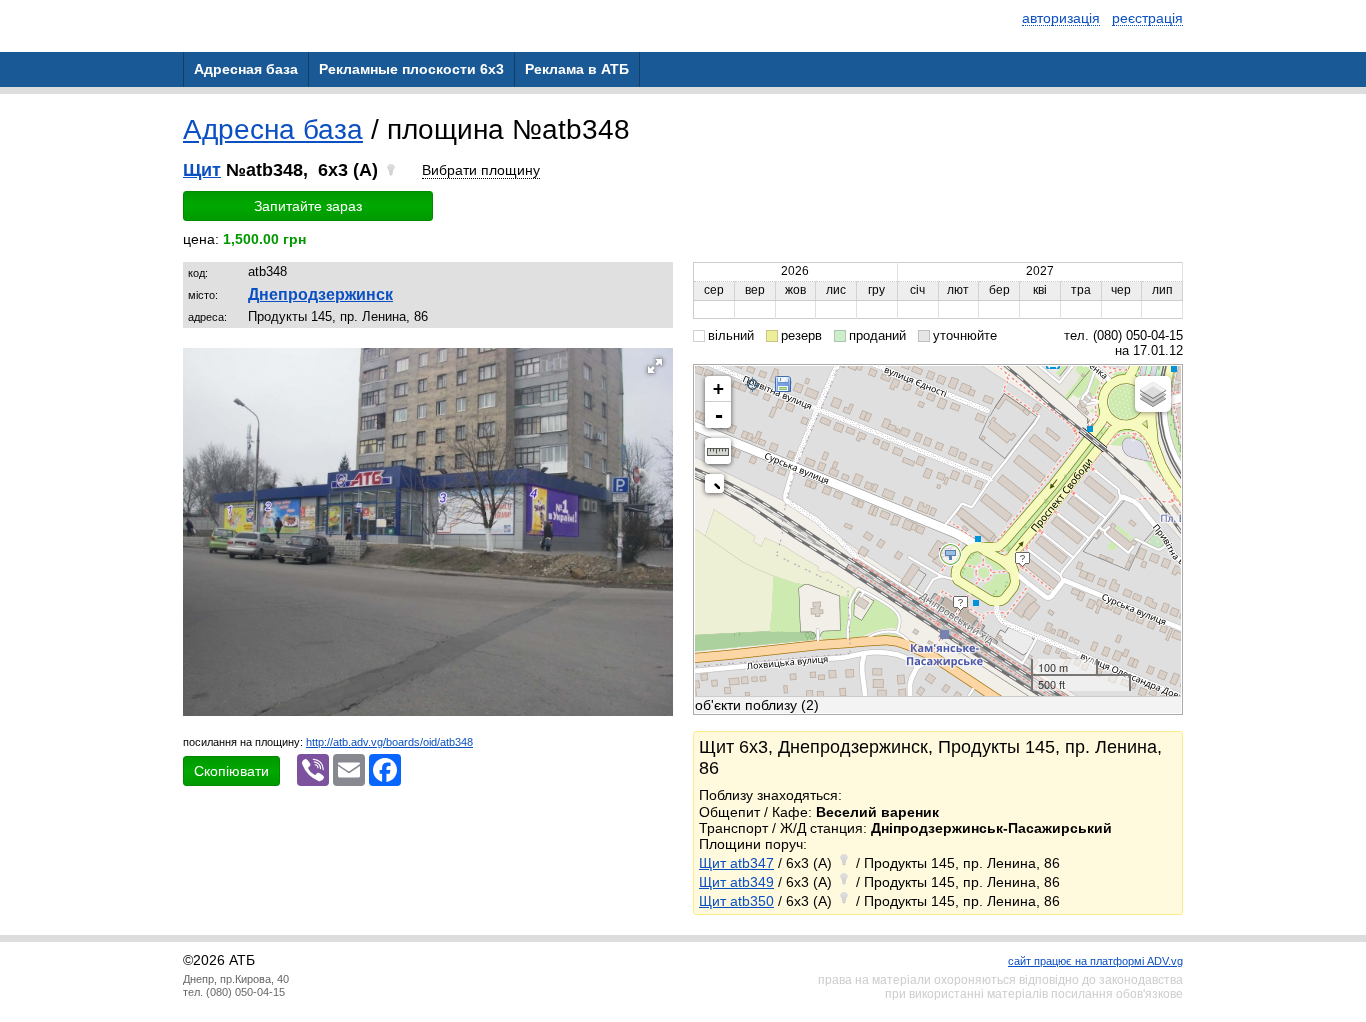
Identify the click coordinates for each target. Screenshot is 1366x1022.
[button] (655, 366)
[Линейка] (718, 451)
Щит (202, 170)
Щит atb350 (736, 901)
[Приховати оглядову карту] (718, 487)
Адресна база (273, 129)
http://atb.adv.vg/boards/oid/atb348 (389, 742)
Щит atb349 (736, 882)
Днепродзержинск (320, 294)
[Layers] (1153, 394)
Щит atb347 (736, 863)
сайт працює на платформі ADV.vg (1095, 961)
